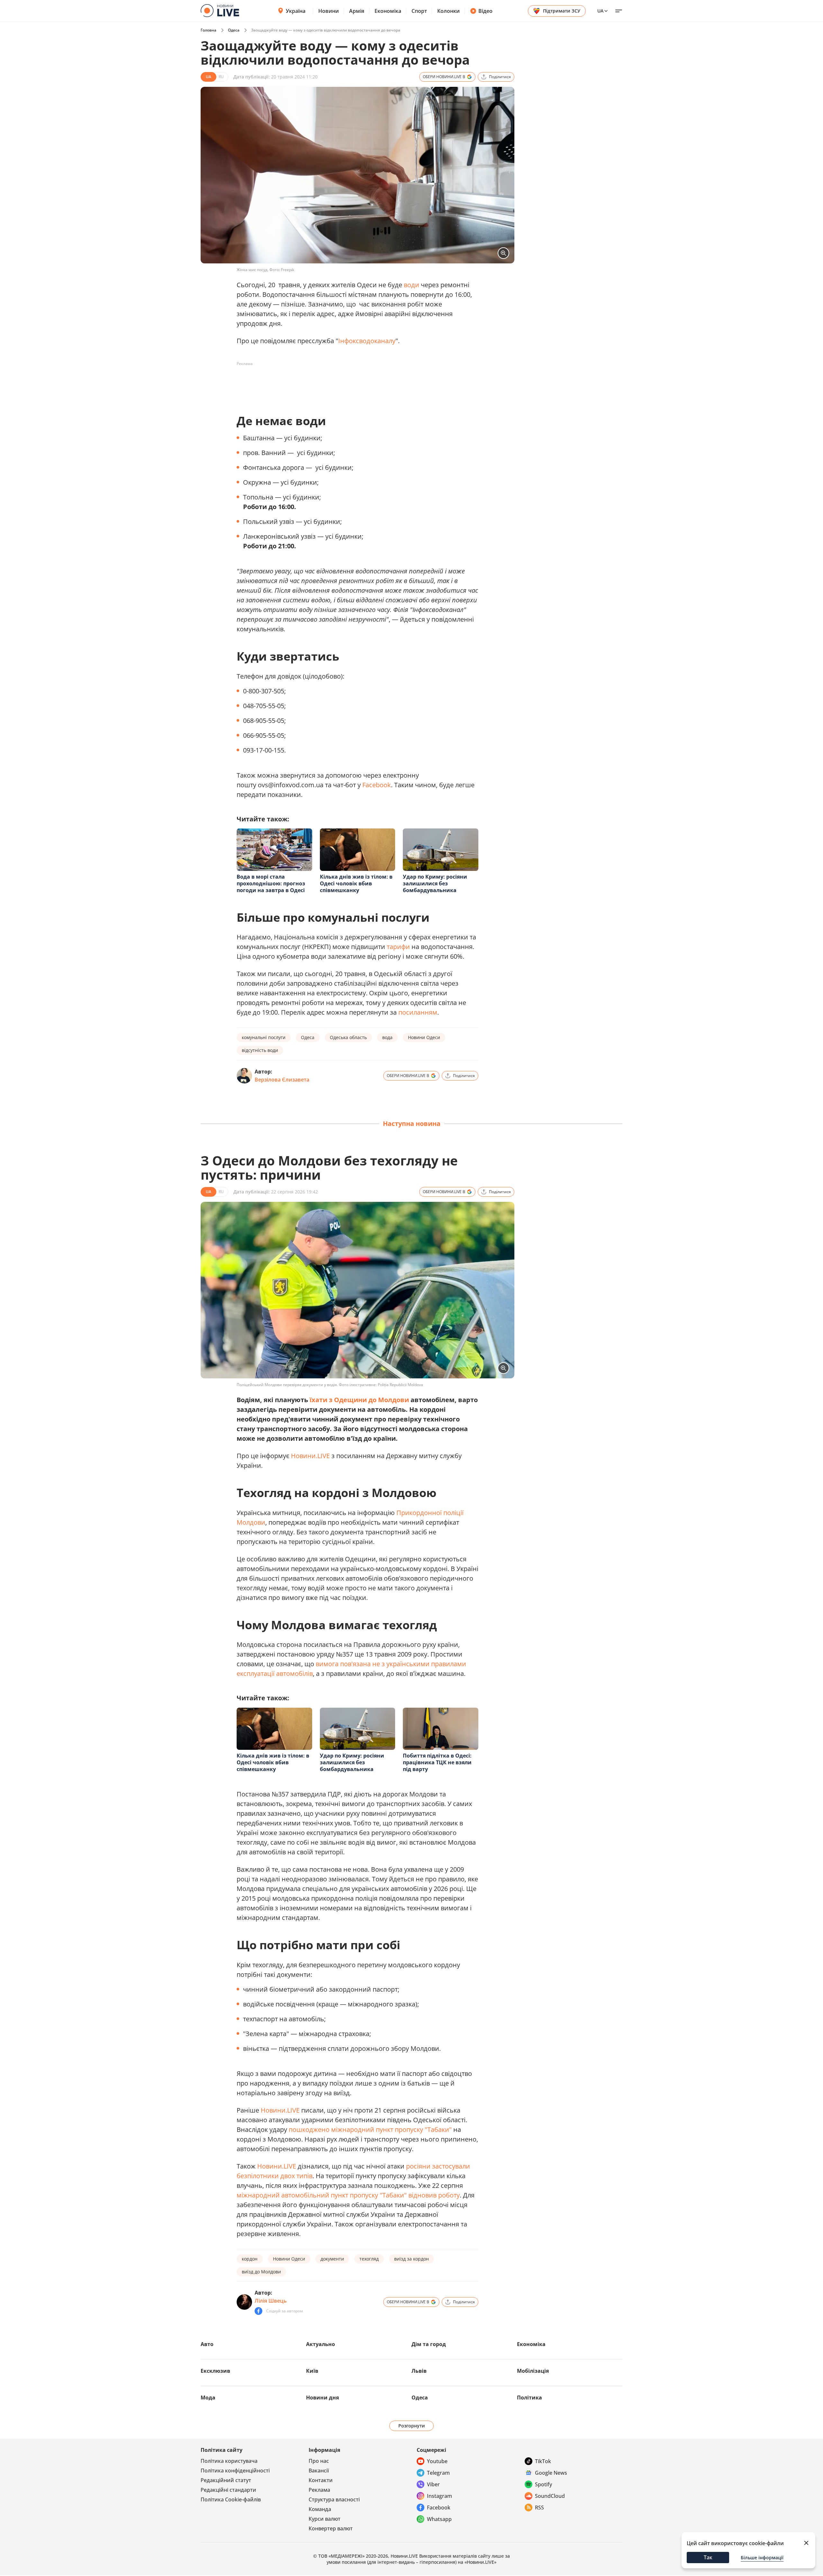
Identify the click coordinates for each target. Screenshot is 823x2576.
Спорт (419, 11)
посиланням (418, 1012)
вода (387, 1037)
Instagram (439, 2496)
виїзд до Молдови (261, 2272)
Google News (551, 2473)
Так (708, 2557)
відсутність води (260, 1050)
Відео (485, 11)
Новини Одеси (424, 1037)
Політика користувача (229, 2461)
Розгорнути (412, 2426)
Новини (329, 11)
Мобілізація (533, 2371)
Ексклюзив (215, 2371)
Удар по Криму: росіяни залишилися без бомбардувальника (435, 883)
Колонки (448, 11)
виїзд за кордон (411, 2259)
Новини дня (322, 2398)
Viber (433, 2484)
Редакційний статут (226, 2480)
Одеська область (348, 1037)
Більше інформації (762, 2558)
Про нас (319, 2461)
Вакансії (319, 2471)
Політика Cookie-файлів (231, 2499)
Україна (296, 11)
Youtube (437, 2461)
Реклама (319, 2490)
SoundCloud (550, 2496)
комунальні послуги (264, 1037)
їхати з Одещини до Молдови (359, 1400)
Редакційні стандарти (228, 2490)
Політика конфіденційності (235, 2471)
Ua (600, 11)
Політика (529, 2398)
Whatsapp (439, 2519)
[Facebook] (258, 2311)
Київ (312, 2371)
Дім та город (429, 2344)
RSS (539, 2507)
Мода (208, 2398)
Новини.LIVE (310, 1456)
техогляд (369, 2259)
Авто (207, 2344)
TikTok (543, 2461)
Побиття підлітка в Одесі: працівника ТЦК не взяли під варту (437, 1762)
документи (332, 2259)
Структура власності (334, 2499)
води (411, 285)
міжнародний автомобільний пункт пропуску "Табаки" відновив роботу (348, 2195)
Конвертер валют (331, 2528)
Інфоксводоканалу (367, 341)
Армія (357, 11)
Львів (419, 2371)
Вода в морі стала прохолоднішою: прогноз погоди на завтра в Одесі (271, 883)
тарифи (398, 947)
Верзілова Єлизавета (282, 1080)
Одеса (234, 30)
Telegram (438, 2473)
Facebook (377, 785)
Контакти (321, 2480)
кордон (250, 2259)
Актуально (321, 2344)
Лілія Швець (271, 2301)
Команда (320, 2509)
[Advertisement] (354, 383)
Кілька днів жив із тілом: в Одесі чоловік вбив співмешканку (356, 883)
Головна (208, 30)
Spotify (543, 2484)
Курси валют (325, 2519)
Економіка (388, 11)
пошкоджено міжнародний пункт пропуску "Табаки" (370, 2129)
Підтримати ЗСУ (562, 11)
